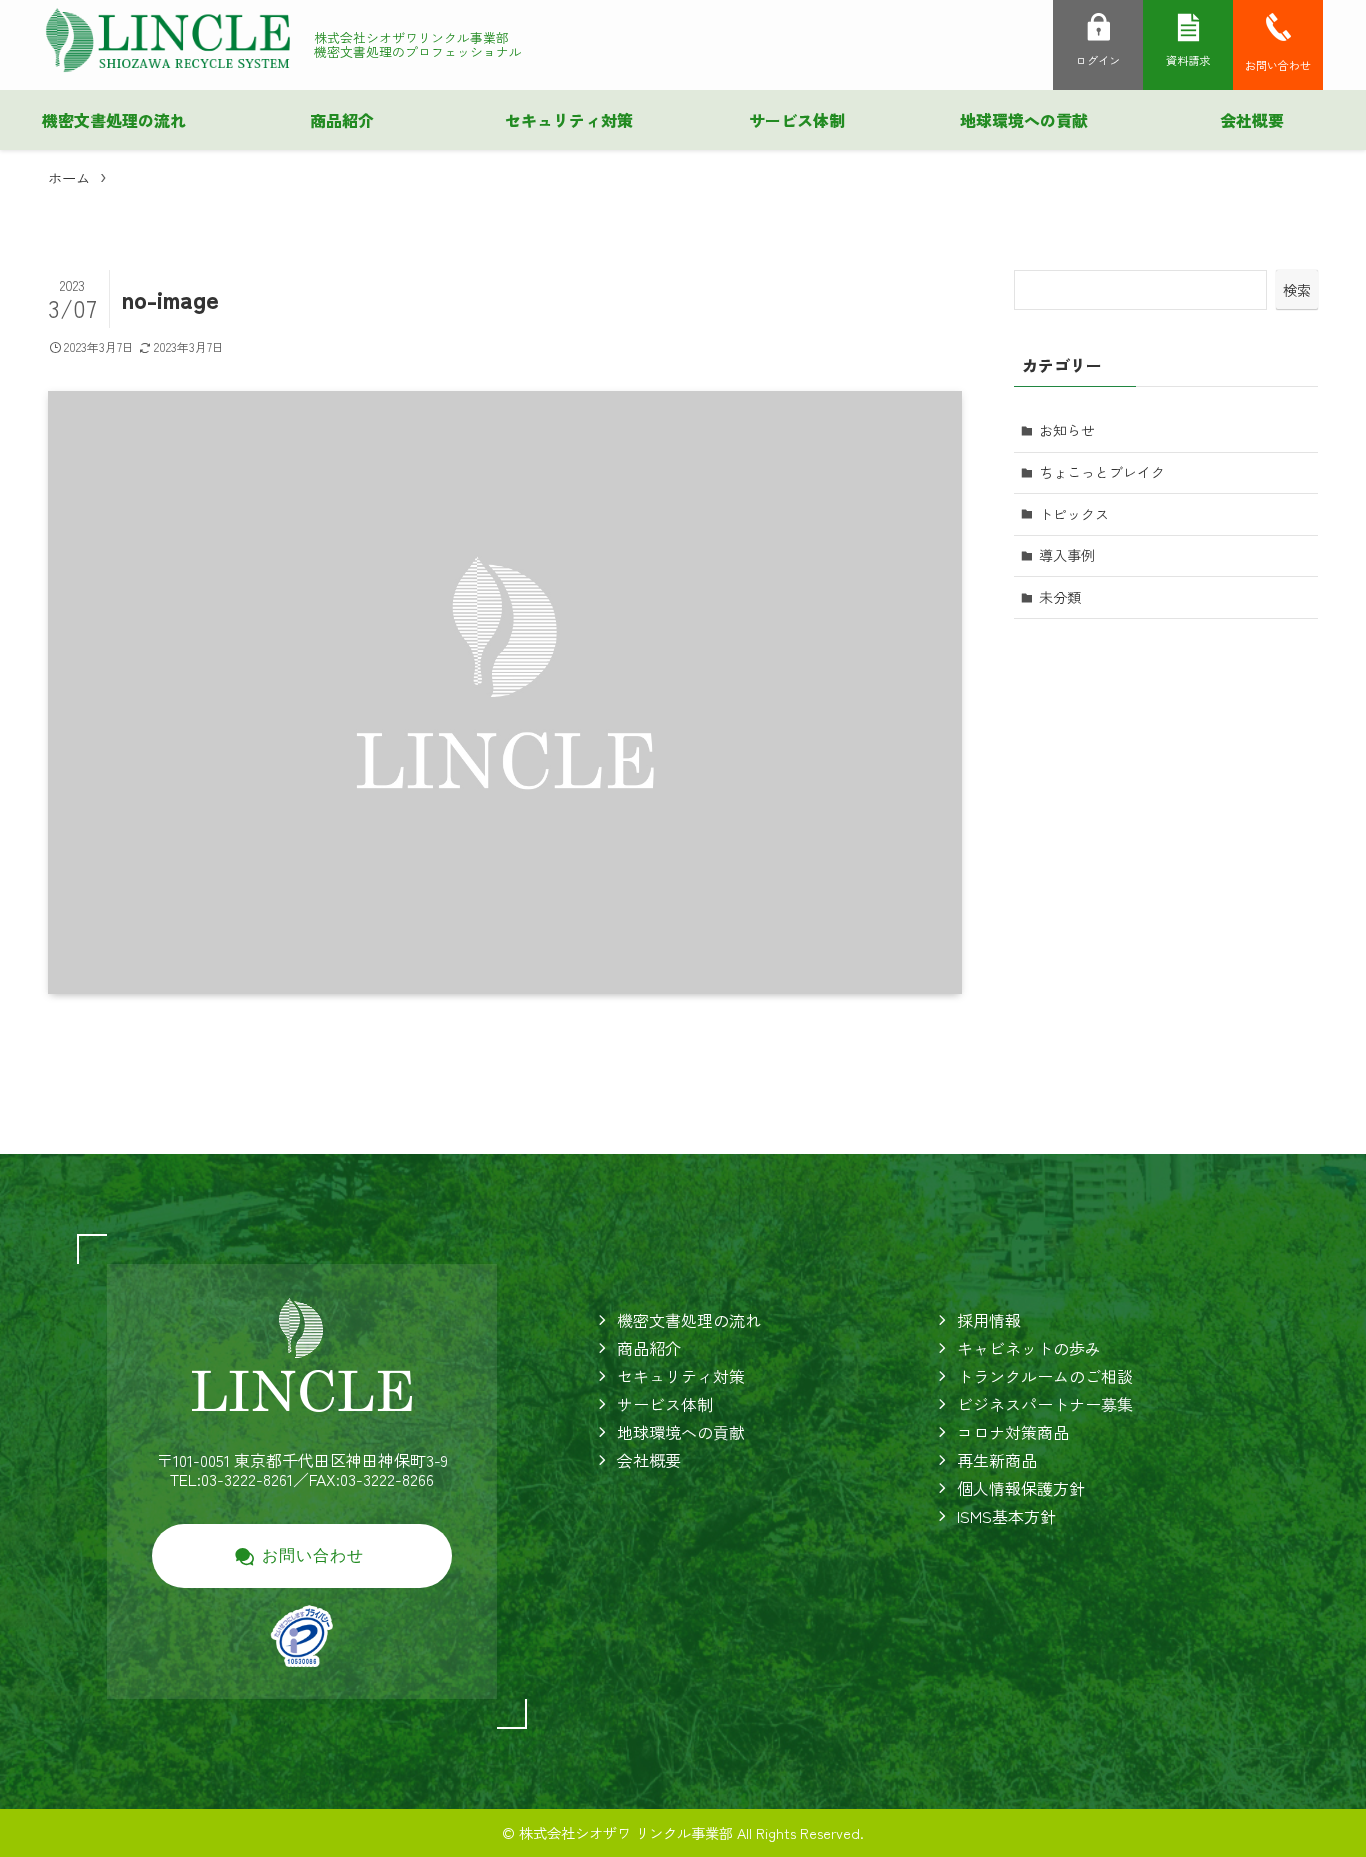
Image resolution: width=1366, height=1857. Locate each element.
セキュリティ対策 (681, 1376)
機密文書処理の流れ (689, 1320)
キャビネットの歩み (1029, 1348)
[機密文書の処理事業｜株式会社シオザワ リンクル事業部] (168, 40)
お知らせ (1067, 430)
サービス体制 (665, 1404)
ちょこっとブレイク (1102, 472)
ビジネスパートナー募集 (1045, 1404)
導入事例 (1067, 555)
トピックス (1074, 514)
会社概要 (649, 1460)
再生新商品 (997, 1460)
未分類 (1060, 597)
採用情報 (989, 1320)
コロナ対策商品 (1013, 1432)
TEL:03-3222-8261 (231, 1479)
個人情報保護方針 (1021, 1488)
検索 (1297, 290)
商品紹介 (649, 1348)
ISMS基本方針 (1006, 1516)
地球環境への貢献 (681, 1432)
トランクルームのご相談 (1045, 1376)
